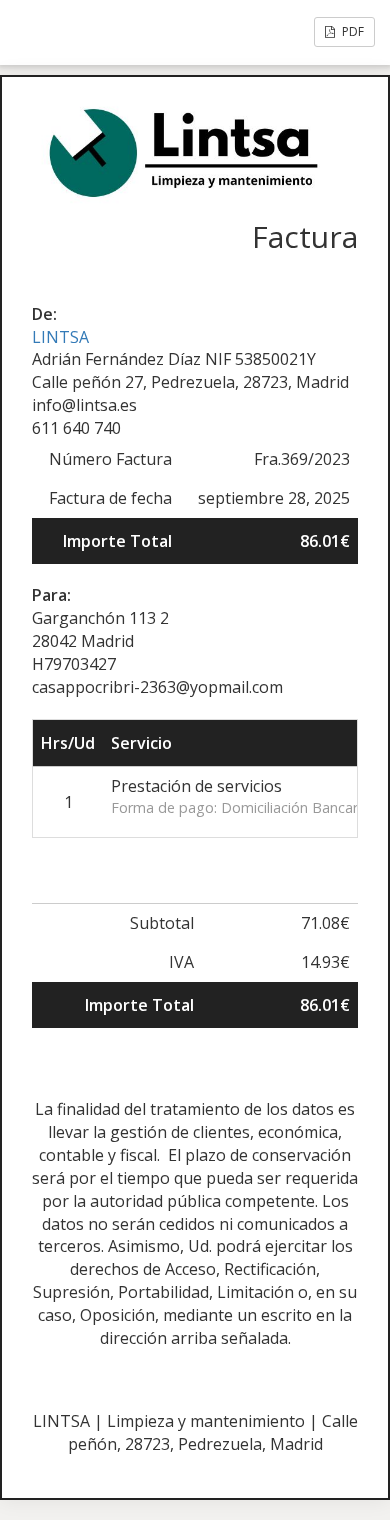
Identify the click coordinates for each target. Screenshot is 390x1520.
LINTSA (60, 337)
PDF (351, 31)
